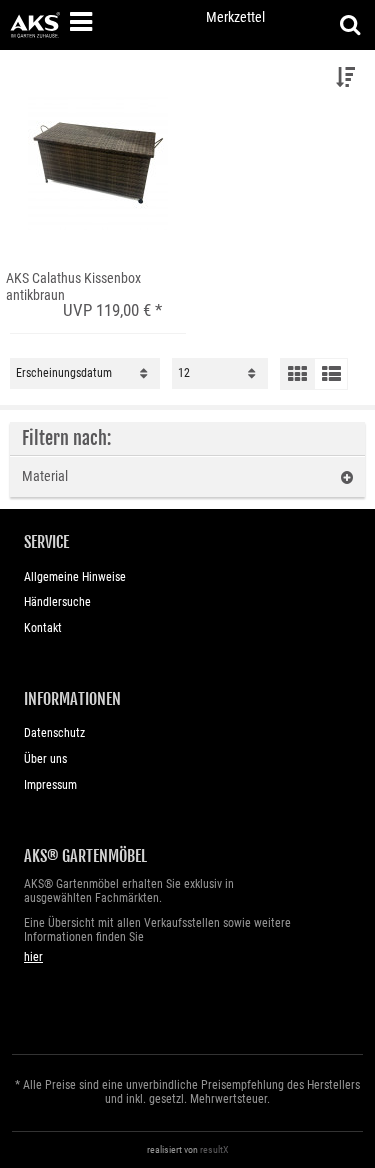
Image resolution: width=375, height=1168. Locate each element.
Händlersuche (57, 602)
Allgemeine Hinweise (75, 577)
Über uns (45, 759)
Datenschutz (54, 733)
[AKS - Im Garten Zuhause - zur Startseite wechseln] (35, 25)
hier (33, 957)
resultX (214, 1149)
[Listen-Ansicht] (331, 374)
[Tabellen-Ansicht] (297, 374)
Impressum (50, 785)
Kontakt (43, 628)
